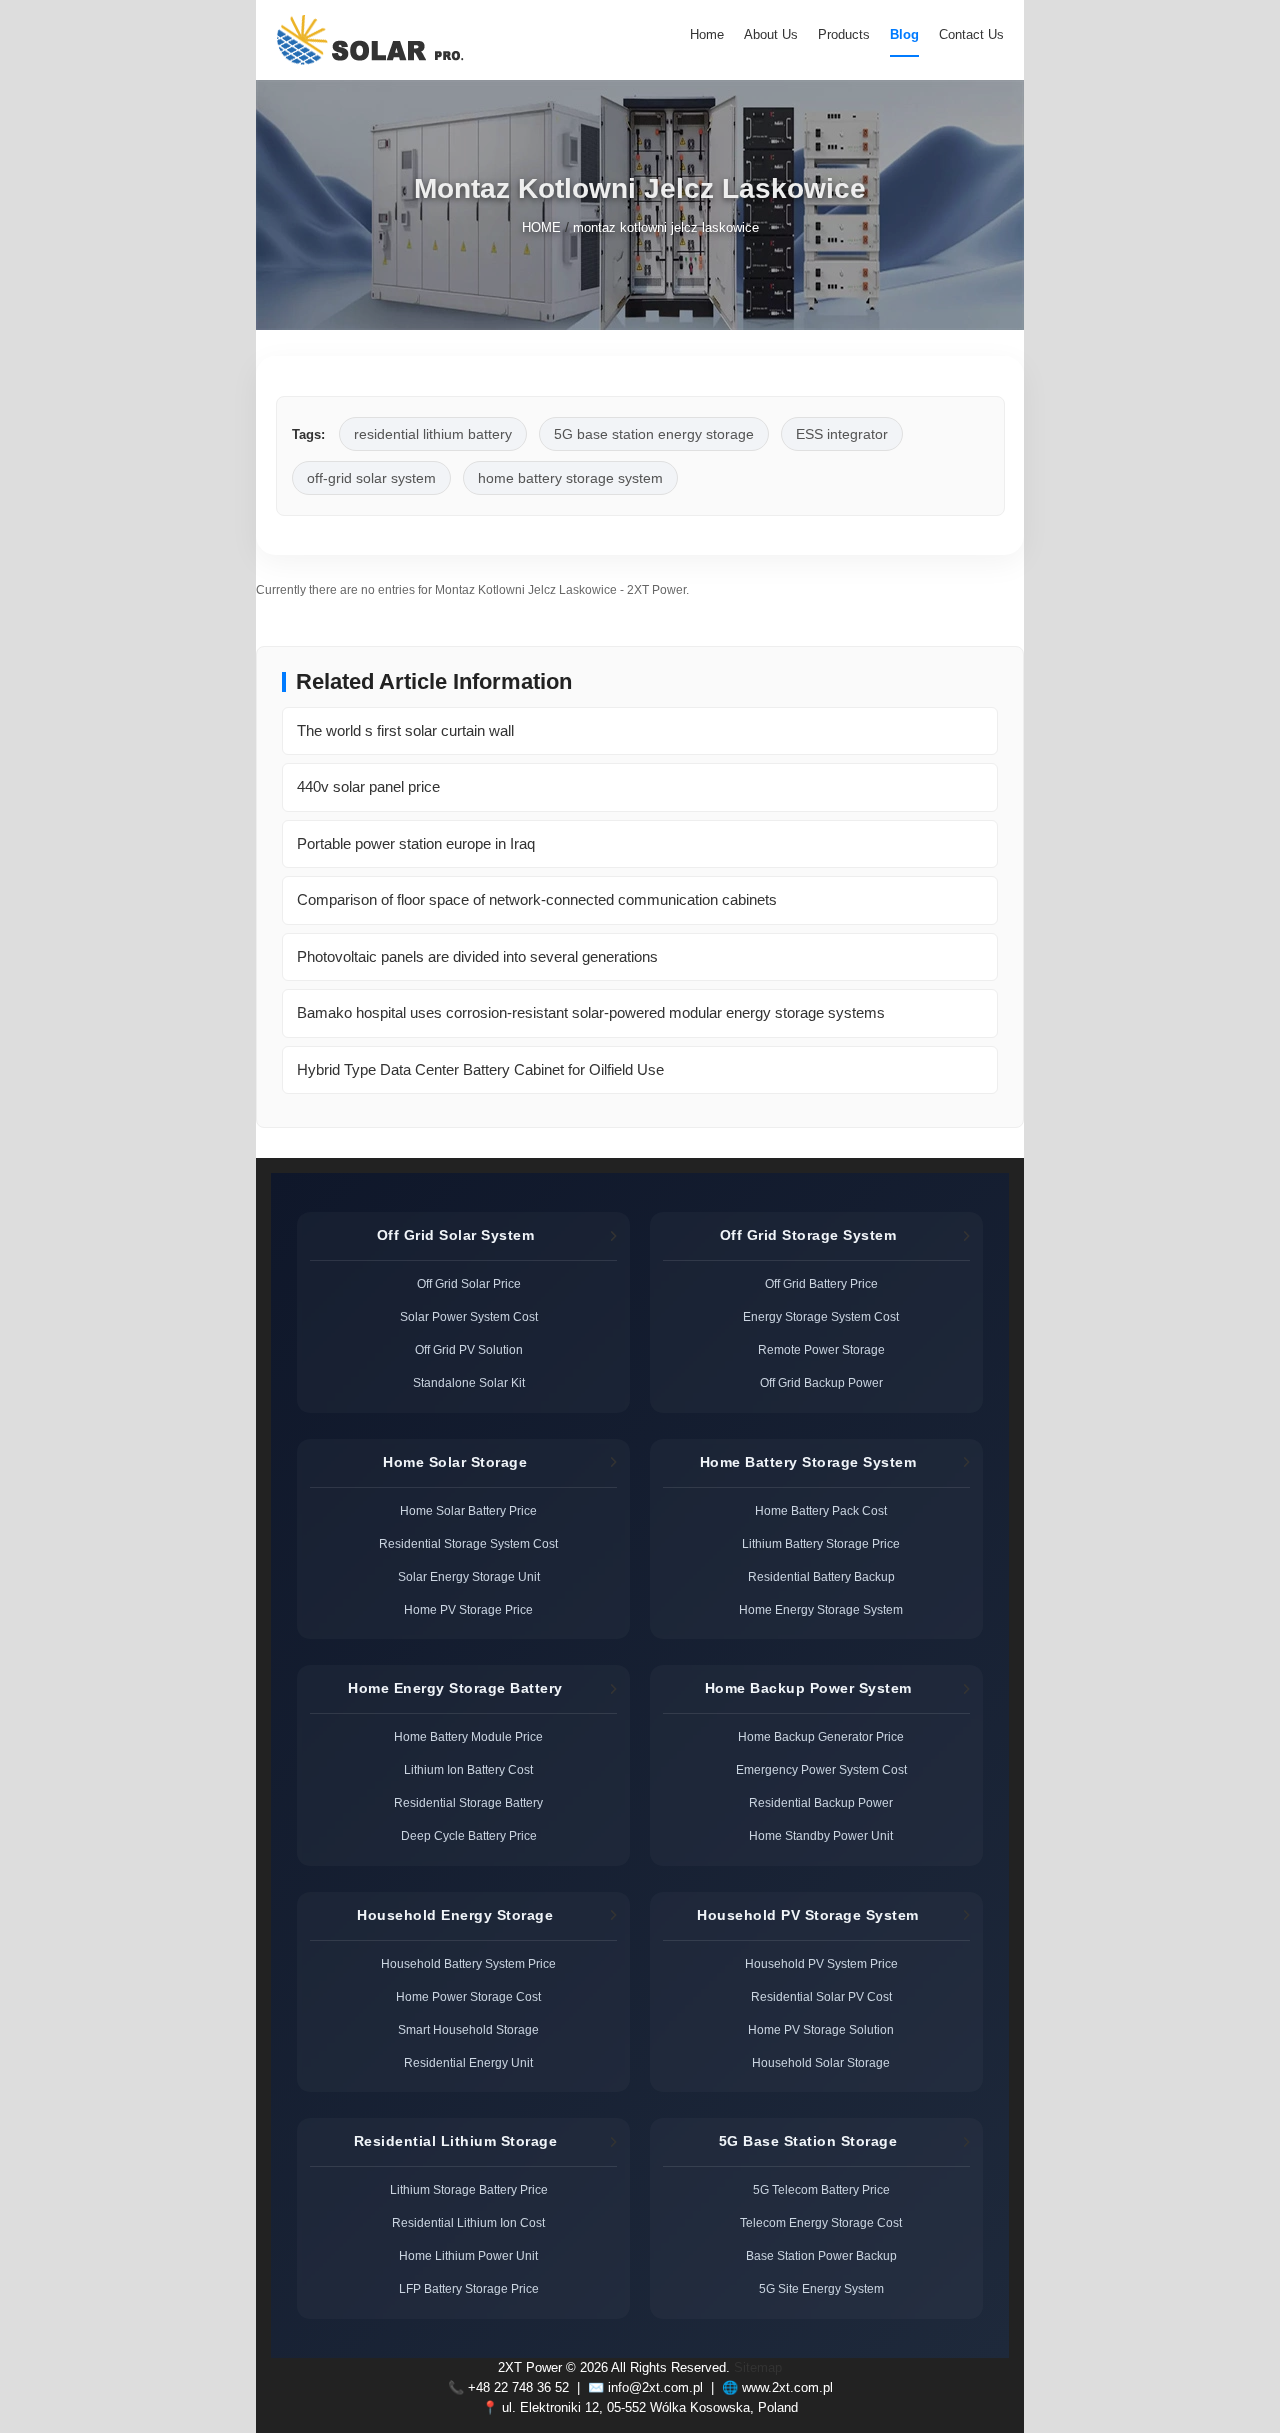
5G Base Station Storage (808, 2141)
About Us (771, 34)
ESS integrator (842, 434)
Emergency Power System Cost (821, 1769)
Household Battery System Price (468, 1963)
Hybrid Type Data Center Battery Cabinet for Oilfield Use (480, 1069)
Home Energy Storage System (821, 1609)
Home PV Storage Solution (821, 2029)
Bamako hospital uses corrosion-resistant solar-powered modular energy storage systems (591, 1012)
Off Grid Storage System (808, 1235)
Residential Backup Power (821, 1802)
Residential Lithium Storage (456, 2141)
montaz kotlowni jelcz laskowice (666, 228)
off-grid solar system (371, 478)
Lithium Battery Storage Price (821, 1543)
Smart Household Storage (468, 2029)
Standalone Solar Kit (469, 1382)
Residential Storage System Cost (468, 1543)
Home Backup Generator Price (821, 1736)
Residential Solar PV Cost (821, 1996)
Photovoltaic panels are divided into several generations (477, 956)
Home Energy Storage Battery (455, 1688)
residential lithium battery (433, 434)
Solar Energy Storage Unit (469, 1576)
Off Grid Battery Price (821, 1283)
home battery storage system (570, 478)
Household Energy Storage (455, 1915)
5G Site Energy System (821, 2288)
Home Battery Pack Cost (821, 1510)
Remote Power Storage (821, 1349)
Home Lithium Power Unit (468, 2255)
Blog (904, 34)
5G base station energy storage (654, 434)
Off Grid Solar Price (469, 1283)
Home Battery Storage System (808, 1462)
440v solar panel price (368, 786)
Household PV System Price (821, 1963)
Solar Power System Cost (469, 1316)
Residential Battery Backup (821, 1576)
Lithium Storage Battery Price (469, 2189)
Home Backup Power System (808, 1688)
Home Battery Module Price (468, 1736)
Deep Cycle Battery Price (469, 1835)
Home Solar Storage (455, 1462)
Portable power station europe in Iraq (416, 843)
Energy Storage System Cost (821, 1316)
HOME (541, 228)
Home (707, 34)
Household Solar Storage (821, 2062)
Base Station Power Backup (821, 2255)
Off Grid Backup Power (821, 1382)
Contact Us (971, 34)
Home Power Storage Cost (468, 1996)
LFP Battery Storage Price (469, 2288)
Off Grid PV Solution (469, 1349)
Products (844, 34)
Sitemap (758, 2367)
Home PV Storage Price (468, 1609)
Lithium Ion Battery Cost (468, 1769)
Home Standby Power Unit (821, 1835)
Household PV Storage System (808, 1915)
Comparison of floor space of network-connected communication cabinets (537, 899)
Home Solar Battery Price (468, 1510)
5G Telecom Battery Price (821, 2189)
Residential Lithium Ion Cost (468, 2222)
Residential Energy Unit (468, 2062)
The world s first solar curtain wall (405, 730)
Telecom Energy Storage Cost (821, 2222)
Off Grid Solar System (456, 1235)
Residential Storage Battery (468, 1802)
